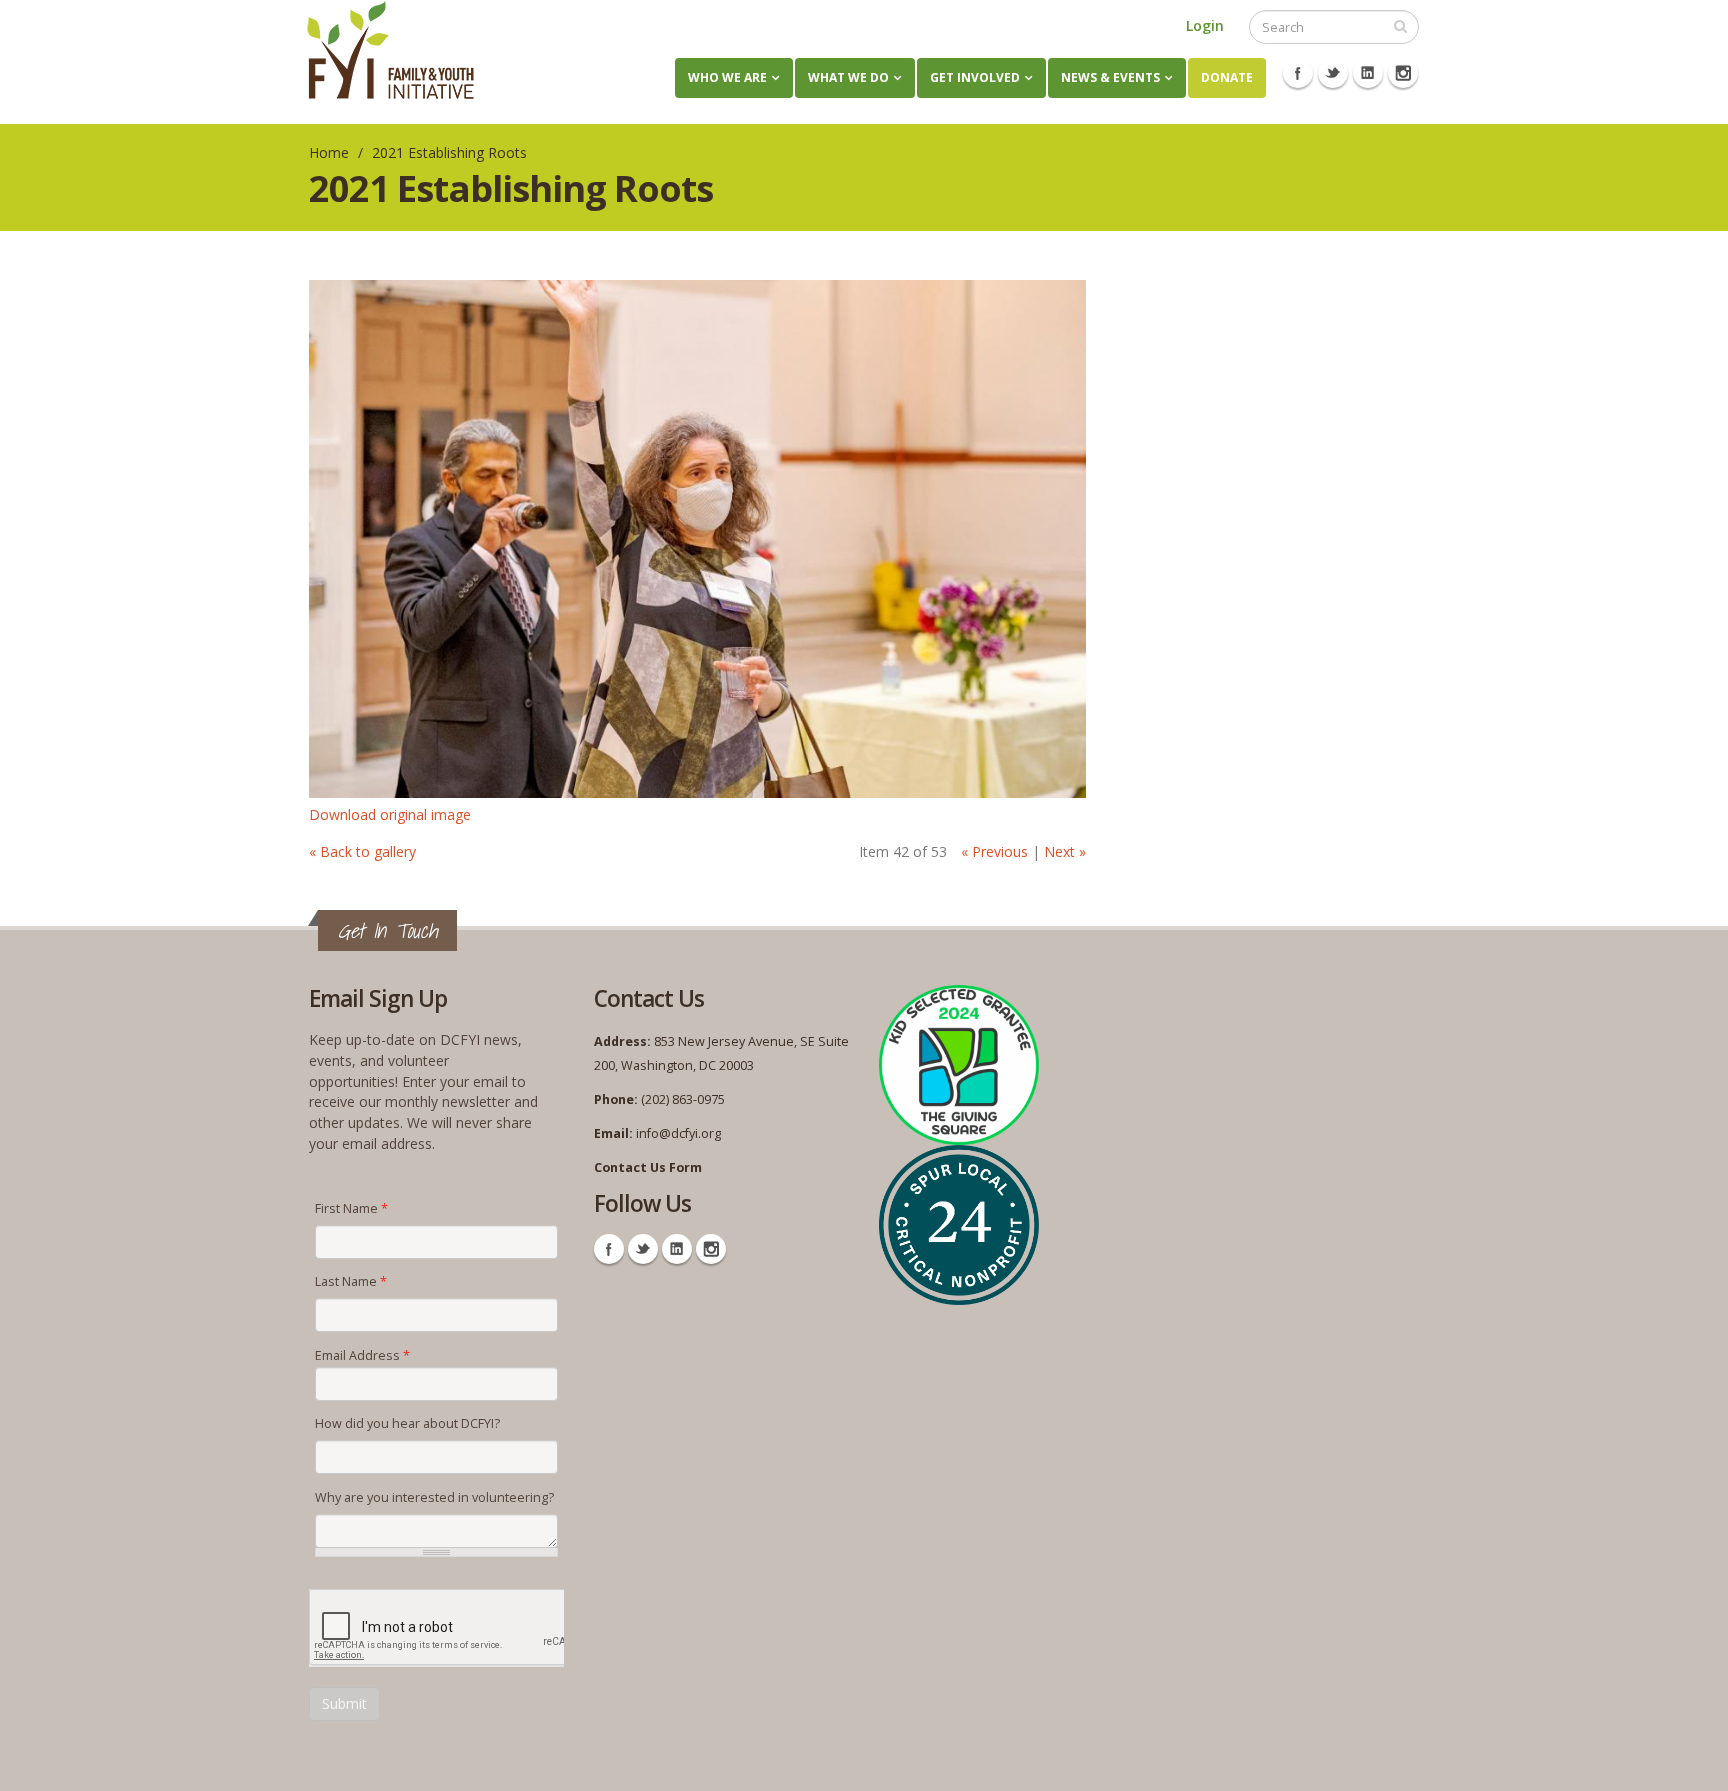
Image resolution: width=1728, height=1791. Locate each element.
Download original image (390, 814)
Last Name (351, 1281)
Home (329, 152)
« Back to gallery (362, 851)
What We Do (848, 77)
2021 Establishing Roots (449, 152)
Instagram (1403, 73)
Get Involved (975, 77)
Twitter (1333, 73)
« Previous (994, 851)
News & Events (1110, 77)
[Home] (390, 50)
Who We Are (727, 77)
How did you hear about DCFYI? (407, 1423)
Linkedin (1368, 73)
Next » (1065, 851)
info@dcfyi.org (678, 1133)
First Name (351, 1208)
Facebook (1298, 73)
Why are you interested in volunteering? (434, 1497)
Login (1205, 25)
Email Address (362, 1355)
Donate (1227, 77)
